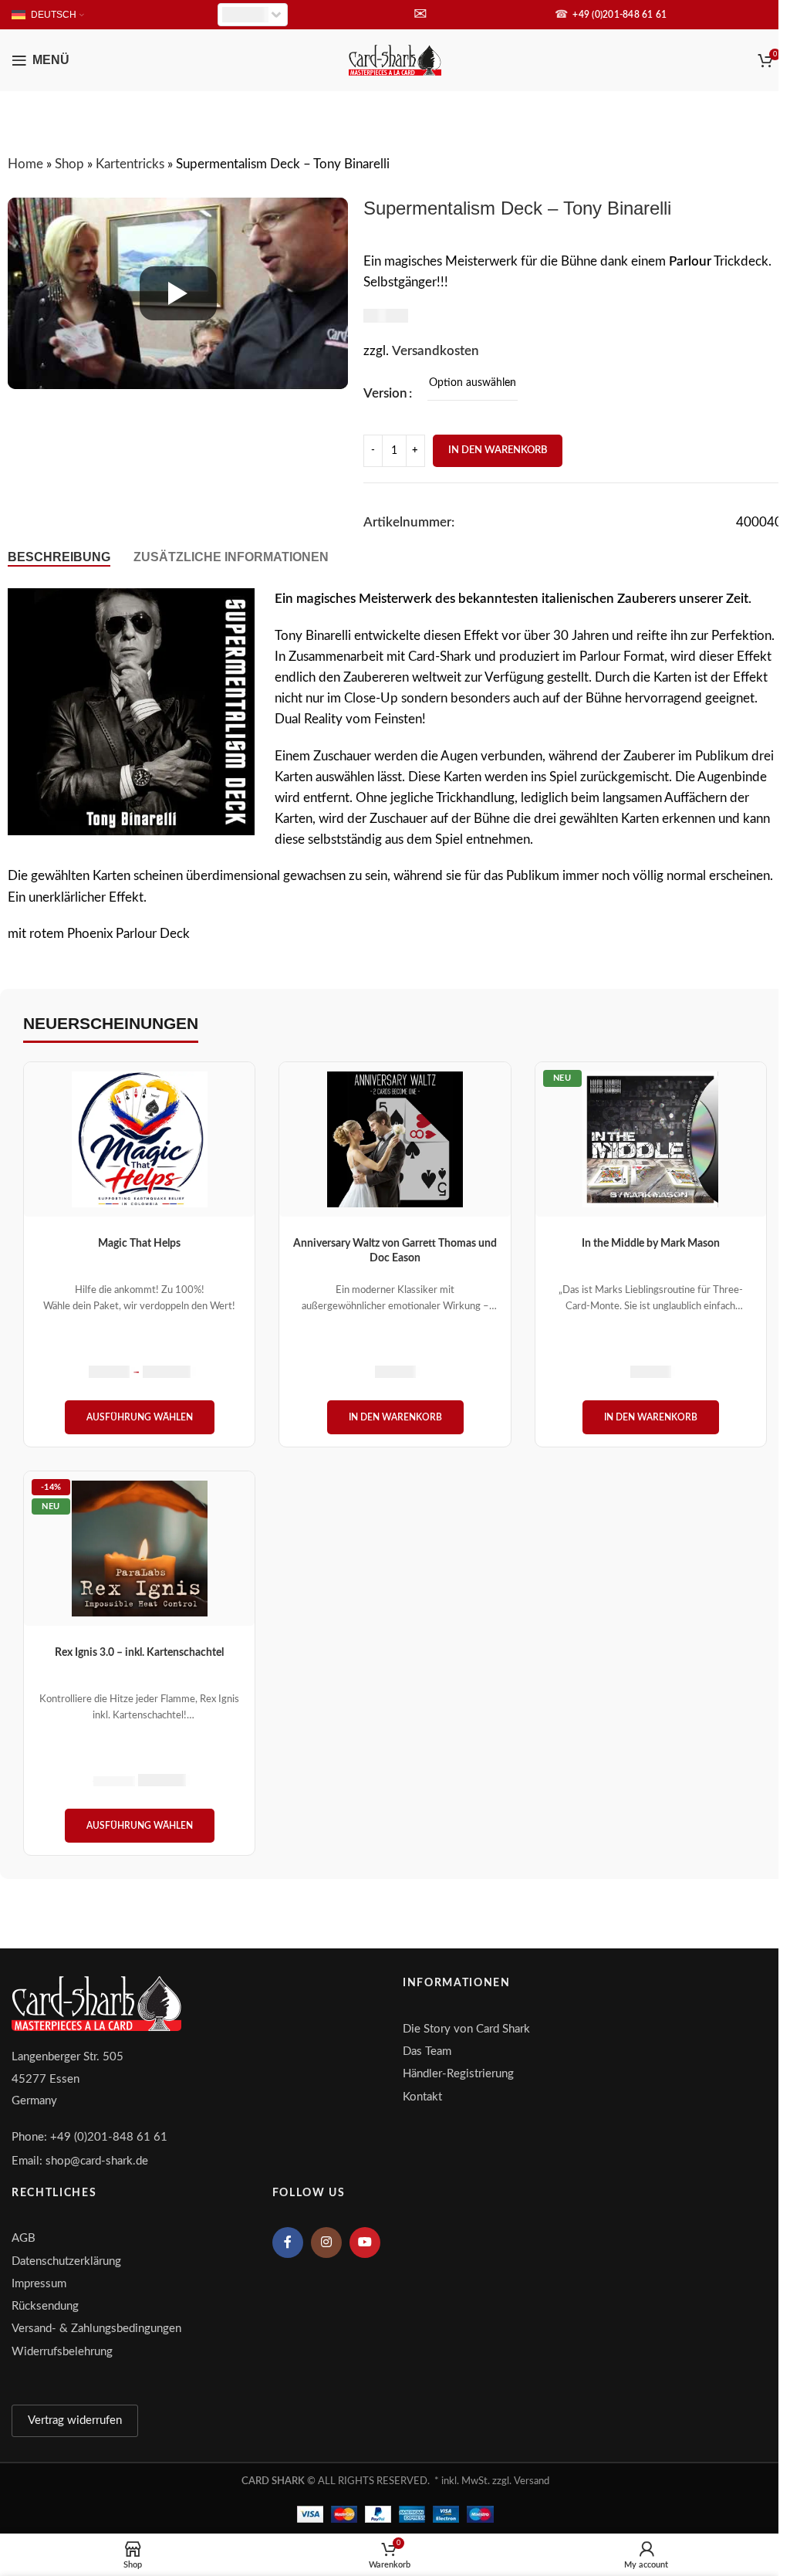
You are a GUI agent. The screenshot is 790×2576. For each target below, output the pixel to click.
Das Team (427, 2051)
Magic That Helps (139, 1244)
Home (25, 164)
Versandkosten (436, 351)
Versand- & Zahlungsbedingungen (96, 2329)
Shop (69, 164)
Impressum (39, 2284)
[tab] (59, 557)
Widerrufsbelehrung (62, 2352)
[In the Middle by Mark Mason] (651, 1139)
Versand (532, 2481)
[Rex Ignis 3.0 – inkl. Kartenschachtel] (139, 1549)
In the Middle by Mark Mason (651, 1244)
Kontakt (422, 2097)
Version (385, 393)
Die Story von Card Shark (466, 2029)
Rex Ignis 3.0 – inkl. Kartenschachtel (139, 1653)
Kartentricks (130, 164)
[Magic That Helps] (139, 1139)
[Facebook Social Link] (288, 2243)
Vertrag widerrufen (75, 2420)
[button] (395, 1417)
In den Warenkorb (498, 450)
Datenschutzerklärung (66, 2261)
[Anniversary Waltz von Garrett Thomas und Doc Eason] (395, 1139)
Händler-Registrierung (458, 2074)
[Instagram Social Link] (326, 2243)
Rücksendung (45, 2306)
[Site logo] (395, 59)
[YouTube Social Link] (365, 2243)
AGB (24, 2238)
